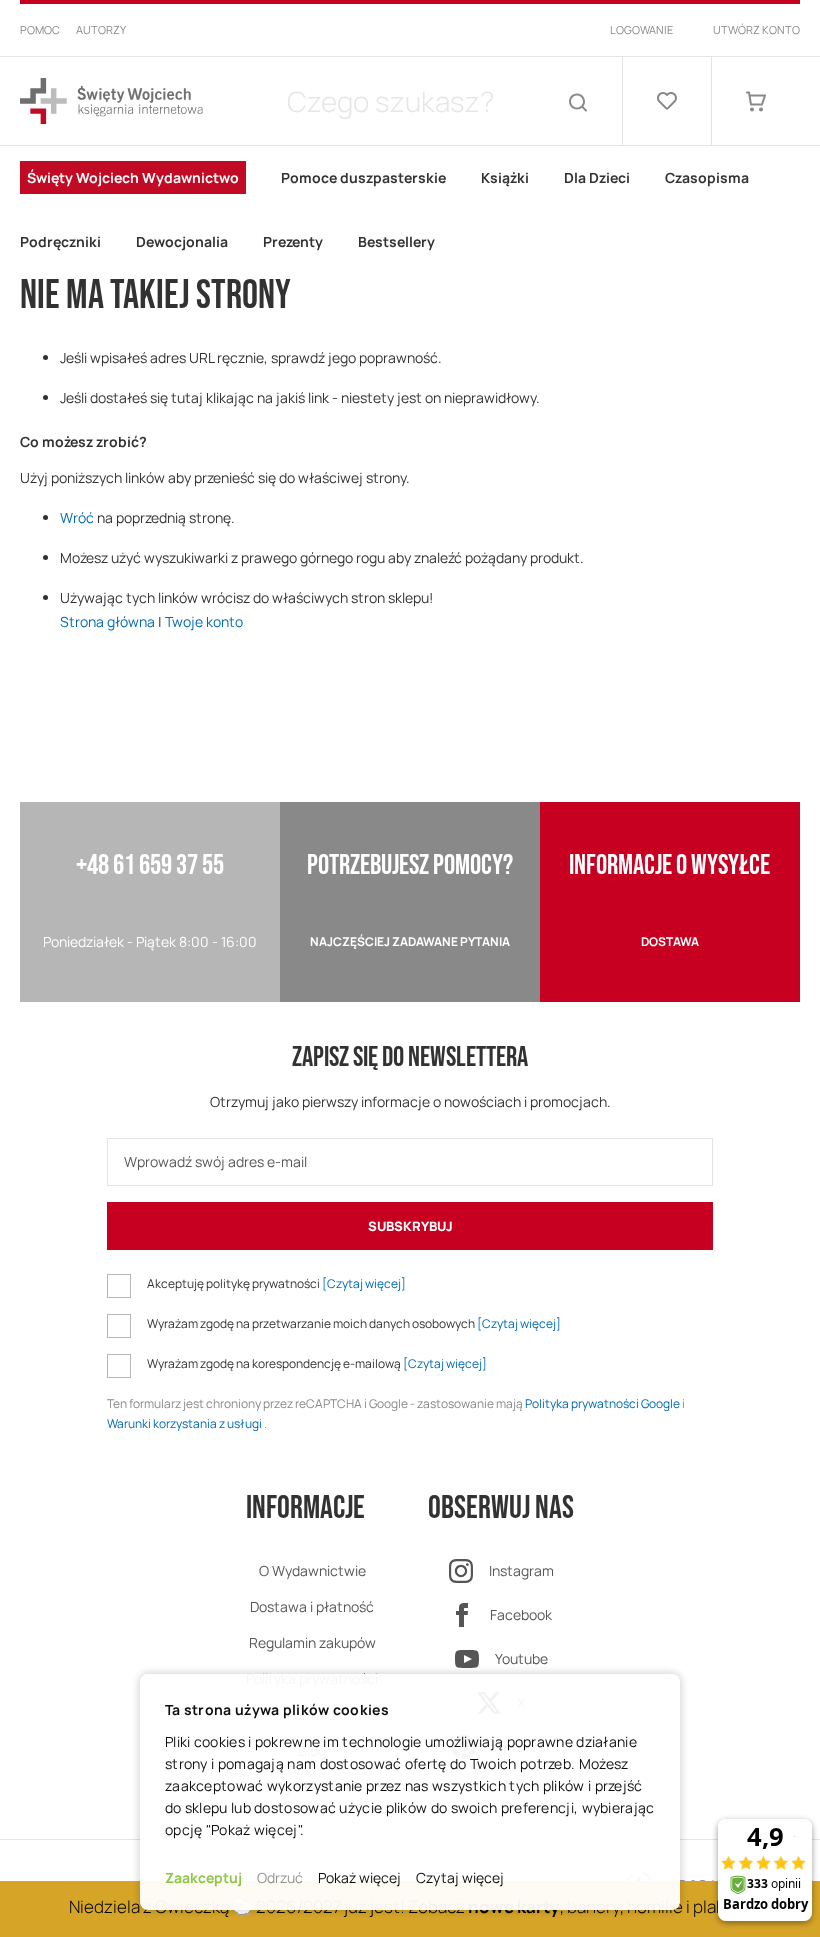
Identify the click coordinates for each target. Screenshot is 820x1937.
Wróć (77, 517)
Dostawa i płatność (312, 1606)
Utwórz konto (756, 29)
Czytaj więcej (460, 1877)
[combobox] (390, 101)
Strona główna (107, 621)
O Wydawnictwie (312, 1570)
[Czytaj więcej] (364, 1283)
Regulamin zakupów (312, 1642)
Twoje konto (204, 621)
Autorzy (101, 29)
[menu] (410, 210)
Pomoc (40, 29)
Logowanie (641, 29)
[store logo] (111, 101)
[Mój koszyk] (756, 101)
